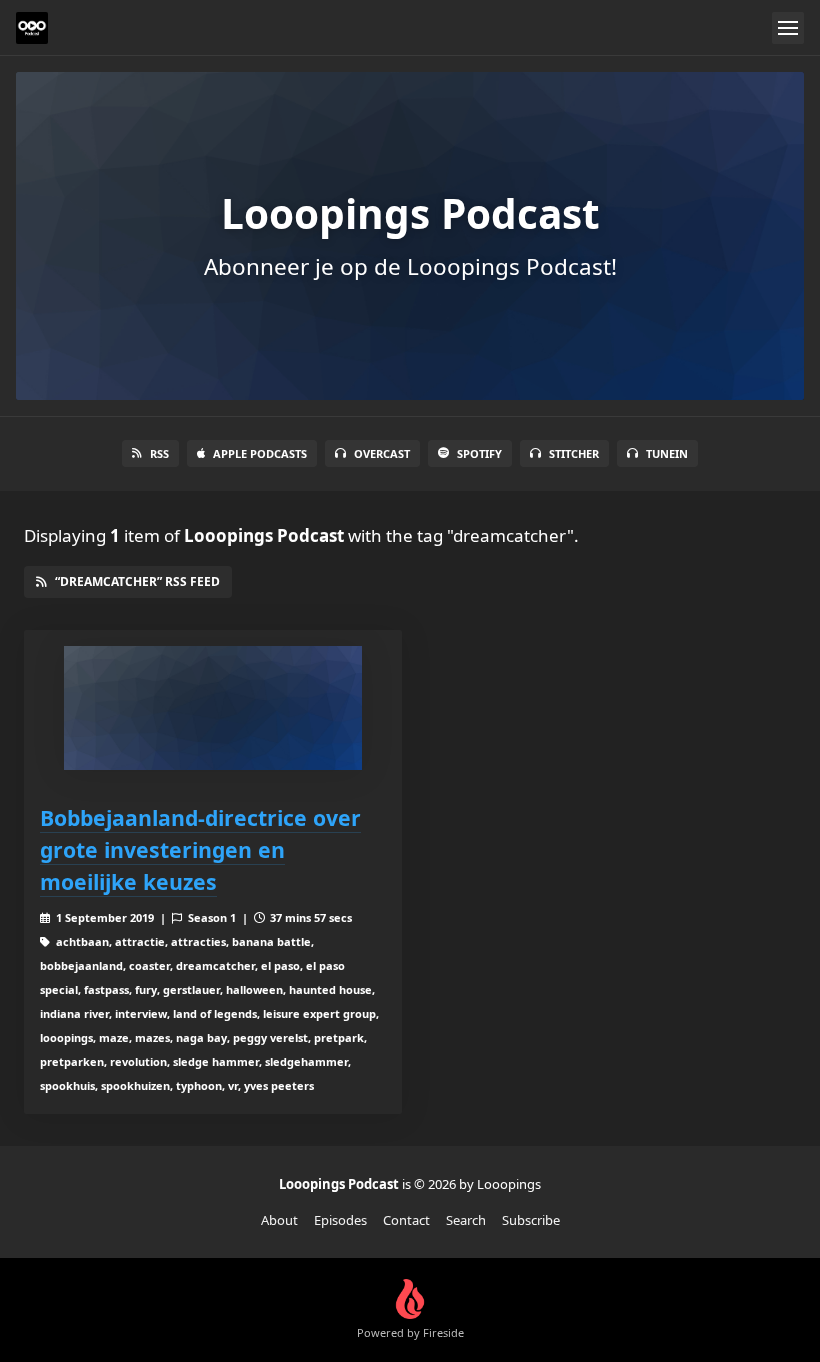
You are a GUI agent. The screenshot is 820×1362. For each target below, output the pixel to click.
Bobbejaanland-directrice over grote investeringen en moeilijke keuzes (200, 849)
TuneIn (667, 453)
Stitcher (574, 453)
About (279, 1220)
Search (466, 1220)
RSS (159, 453)
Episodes (340, 1220)
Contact (406, 1220)
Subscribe (531, 1220)
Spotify (479, 453)
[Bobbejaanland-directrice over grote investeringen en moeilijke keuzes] (213, 708)
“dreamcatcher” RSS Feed (137, 581)
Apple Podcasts (260, 453)
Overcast (382, 453)
